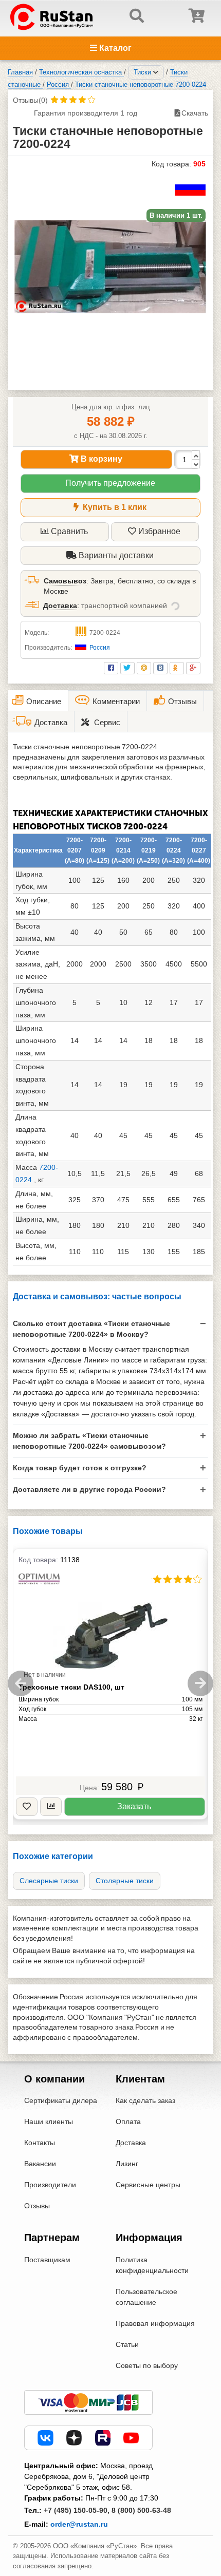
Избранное (159, 531)
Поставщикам (47, 2260)
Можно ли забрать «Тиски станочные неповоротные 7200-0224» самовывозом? (89, 1441)
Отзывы (37, 2206)
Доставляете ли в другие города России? (89, 1489)
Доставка (60, 605)
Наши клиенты (49, 2122)
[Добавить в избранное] (27, 1807)
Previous (21, 1683)
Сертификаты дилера (61, 2100)
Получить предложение (110, 483)
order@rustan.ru (79, 2524)
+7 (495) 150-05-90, (77, 2510)
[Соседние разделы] (156, 72)
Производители (50, 2185)
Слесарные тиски (49, 1881)
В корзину (100, 459)
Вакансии (40, 2164)
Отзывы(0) (30, 100)
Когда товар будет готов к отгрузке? (80, 1468)
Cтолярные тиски (125, 1881)
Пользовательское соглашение (146, 2297)
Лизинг (127, 2164)
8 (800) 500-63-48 (141, 2510)
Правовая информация (155, 2323)
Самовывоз (65, 581)
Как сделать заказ (145, 2100)
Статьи (127, 2344)
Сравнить (69, 531)
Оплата (128, 2122)
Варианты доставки (115, 555)
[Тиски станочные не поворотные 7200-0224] (110, 267)
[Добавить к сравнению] (51, 1807)
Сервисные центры (148, 2185)
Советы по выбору (147, 2365)
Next (200, 1683)
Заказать (134, 1806)
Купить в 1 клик (114, 507)
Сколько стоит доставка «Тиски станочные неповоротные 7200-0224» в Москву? (91, 1329)
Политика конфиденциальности (152, 2265)
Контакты (40, 2143)
